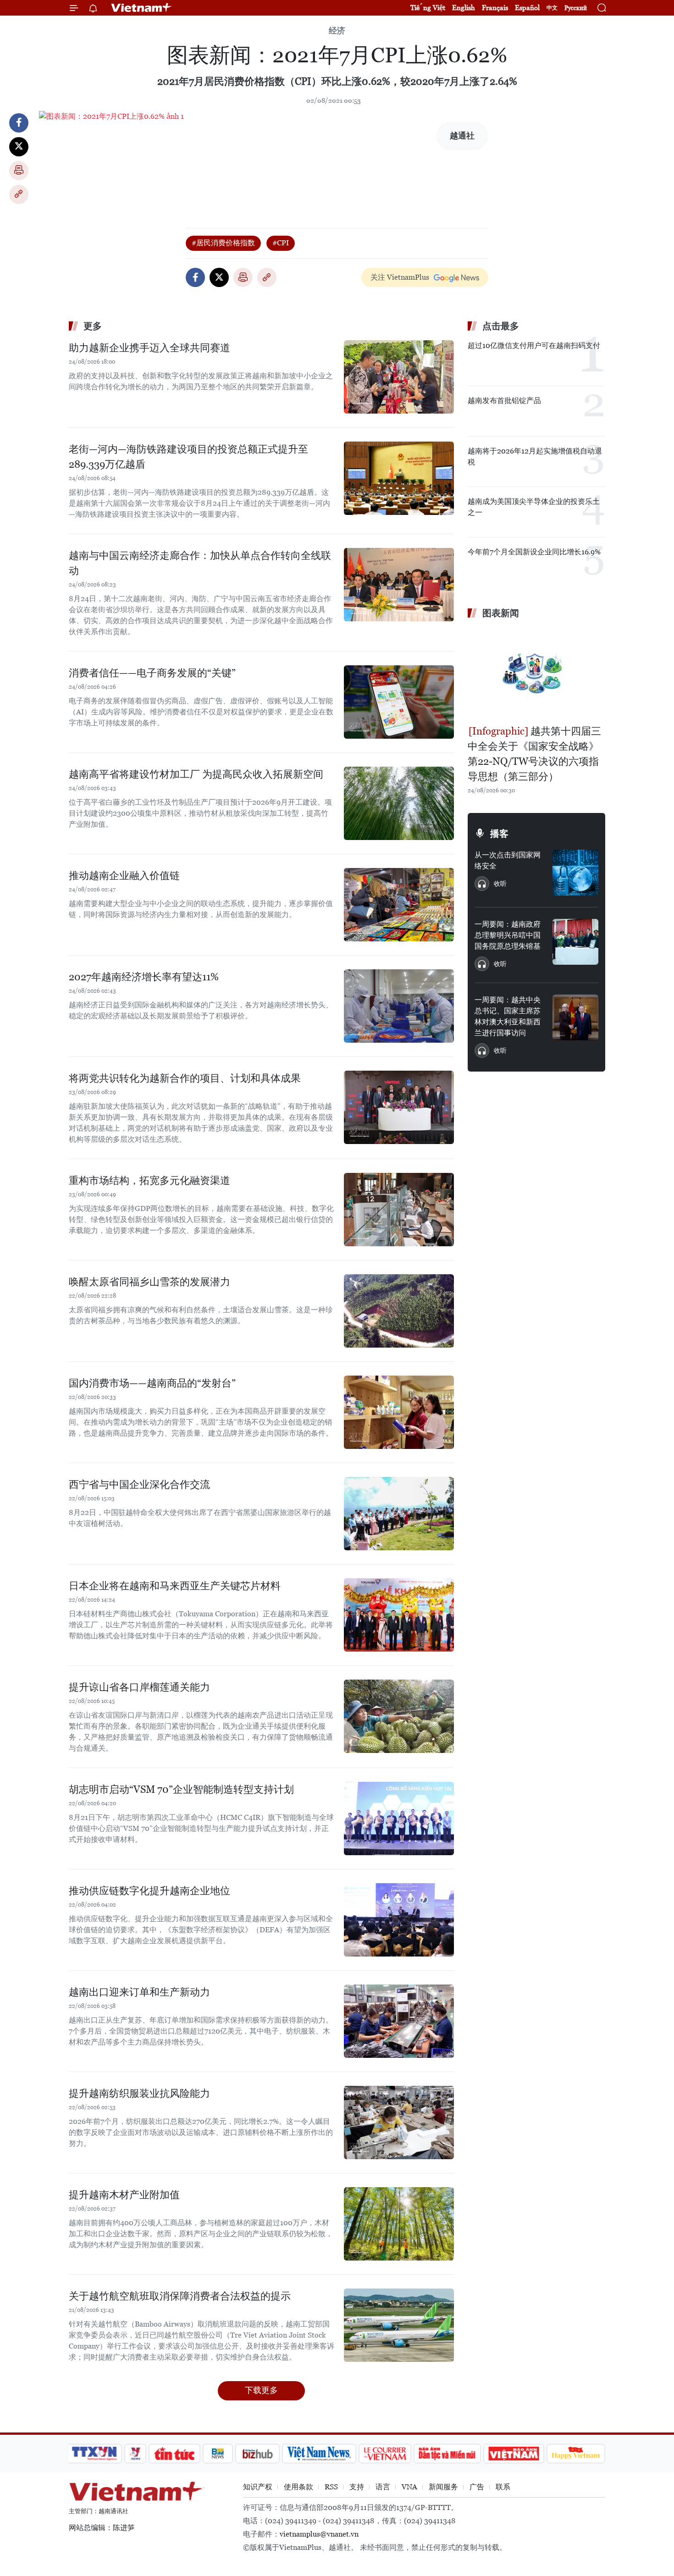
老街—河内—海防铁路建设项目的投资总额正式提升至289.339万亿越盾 (188, 457)
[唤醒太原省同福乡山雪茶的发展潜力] (399, 1311)
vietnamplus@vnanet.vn (319, 2534)
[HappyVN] (576, 2454)
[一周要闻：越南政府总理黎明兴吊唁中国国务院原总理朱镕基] (575, 942)
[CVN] (385, 2454)
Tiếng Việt (428, 8)
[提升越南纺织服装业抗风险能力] (399, 2123)
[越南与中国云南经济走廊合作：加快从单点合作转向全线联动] (399, 585)
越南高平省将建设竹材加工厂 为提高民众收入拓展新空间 (196, 774)
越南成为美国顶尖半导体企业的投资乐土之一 (534, 507)
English (464, 8)
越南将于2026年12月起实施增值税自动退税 (535, 456)
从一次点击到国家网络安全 (508, 860)
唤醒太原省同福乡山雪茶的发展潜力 (149, 1282)
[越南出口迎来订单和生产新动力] (399, 2021)
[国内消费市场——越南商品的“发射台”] (399, 1412)
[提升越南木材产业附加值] (399, 2224)
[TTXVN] (94, 2454)
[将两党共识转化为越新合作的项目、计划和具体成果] (399, 1107)
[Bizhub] (257, 2454)
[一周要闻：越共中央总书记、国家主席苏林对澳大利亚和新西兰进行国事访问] (575, 1017)
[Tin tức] (175, 2454)
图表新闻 (501, 613)
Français (495, 8)
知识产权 (258, 2487)
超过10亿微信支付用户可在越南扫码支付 (534, 345)
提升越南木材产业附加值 (124, 2195)
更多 (93, 326)
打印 (19, 171)
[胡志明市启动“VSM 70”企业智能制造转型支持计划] (399, 1819)
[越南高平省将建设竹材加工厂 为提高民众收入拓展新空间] (399, 803)
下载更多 (261, 2390)
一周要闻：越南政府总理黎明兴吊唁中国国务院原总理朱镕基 (508, 935)
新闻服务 (443, 2487)
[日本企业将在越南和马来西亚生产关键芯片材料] (399, 1615)
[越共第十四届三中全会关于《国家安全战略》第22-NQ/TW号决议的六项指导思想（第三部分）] (536, 673)
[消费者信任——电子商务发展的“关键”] (399, 702)
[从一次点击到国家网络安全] (575, 873)
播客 (499, 834)
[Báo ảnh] (514, 2454)
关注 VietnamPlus (400, 277)
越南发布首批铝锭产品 (504, 401)
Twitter (19, 147)
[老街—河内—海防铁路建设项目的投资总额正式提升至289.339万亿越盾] (399, 478)
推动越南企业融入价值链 (124, 876)
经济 (337, 30)
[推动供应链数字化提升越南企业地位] (399, 1920)
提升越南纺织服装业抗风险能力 (139, 2093)
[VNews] (135, 2454)
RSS (331, 2487)
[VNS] (319, 2454)
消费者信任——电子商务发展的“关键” (152, 673)
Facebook (19, 123)
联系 (503, 2487)
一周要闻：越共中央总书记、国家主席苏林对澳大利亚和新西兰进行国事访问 (508, 1016)
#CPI (281, 243)
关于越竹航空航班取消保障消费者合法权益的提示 (180, 2296)
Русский (576, 8)
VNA (409, 2487)
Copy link (19, 194)
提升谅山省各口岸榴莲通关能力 (139, 1687)
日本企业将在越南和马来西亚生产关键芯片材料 (175, 1586)
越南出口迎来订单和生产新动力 (139, 1992)
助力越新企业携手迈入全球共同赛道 (149, 348)
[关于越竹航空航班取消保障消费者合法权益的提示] (399, 2325)
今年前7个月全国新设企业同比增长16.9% (534, 552)
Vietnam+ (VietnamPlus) (142, 8)
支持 (357, 2487)
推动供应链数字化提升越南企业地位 (149, 1891)
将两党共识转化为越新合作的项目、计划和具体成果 (185, 1078)
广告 (477, 2487)
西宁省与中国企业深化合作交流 (139, 1484)
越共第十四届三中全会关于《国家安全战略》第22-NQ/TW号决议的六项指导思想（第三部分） (534, 754)
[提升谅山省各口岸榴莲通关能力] (399, 1716)
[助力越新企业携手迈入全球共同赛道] (399, 377)
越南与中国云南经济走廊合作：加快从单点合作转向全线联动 (200, 563)
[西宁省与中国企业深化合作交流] (399, 1514)
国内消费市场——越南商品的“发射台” (152, 1383)
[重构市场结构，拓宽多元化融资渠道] (399, 1210)
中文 (552, 8)
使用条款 (298, 2487)
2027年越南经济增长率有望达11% (144, 977)
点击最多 (501, 326)
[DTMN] (447, 2454)
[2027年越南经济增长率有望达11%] (399, 1006)
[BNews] (218, 2454)
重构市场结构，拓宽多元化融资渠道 (149, 1180)
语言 (383, 2487)
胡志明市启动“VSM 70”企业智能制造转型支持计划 (181, 1789)
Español (527, 8)
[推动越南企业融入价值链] (399, 905)
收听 (500, 884)
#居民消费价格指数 (223, 243)
